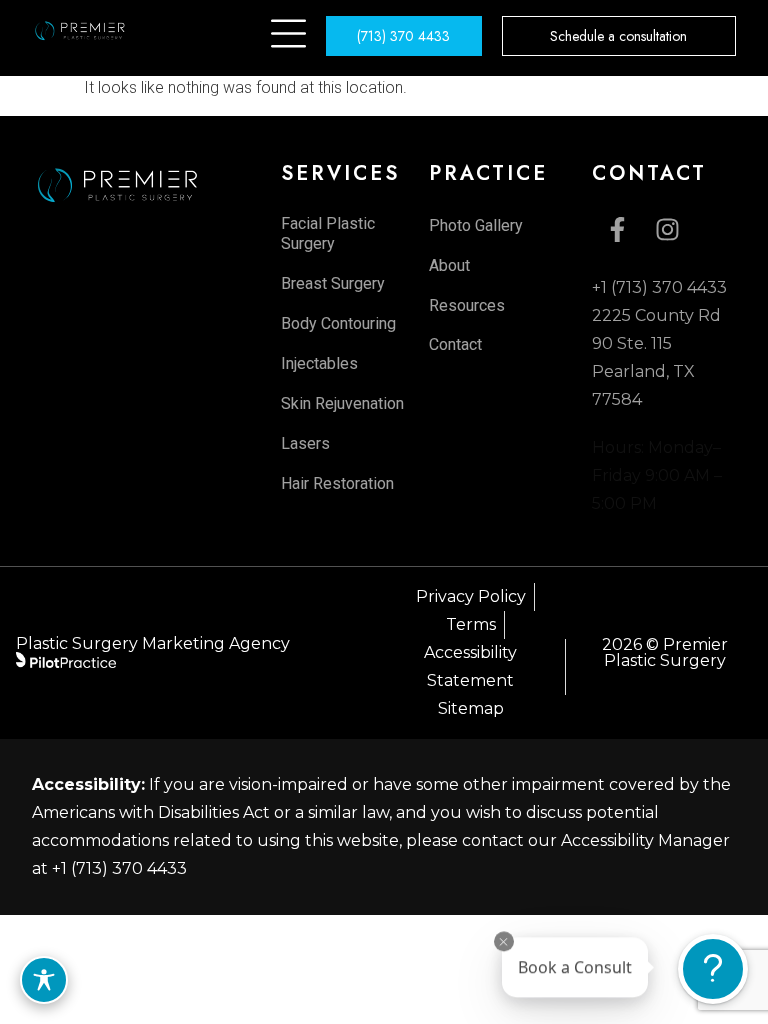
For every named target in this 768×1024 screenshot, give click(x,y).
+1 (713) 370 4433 (119, 868)
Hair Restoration (337, 483)
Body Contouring (338, 323)
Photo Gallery (476, 225)
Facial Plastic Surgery (328, 233)
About (449, 265)
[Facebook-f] (617, 229)
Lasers (305, 443)
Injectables (319, 363)
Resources (467, 305)
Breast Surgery (333, 283)
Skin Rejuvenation (342, 403)
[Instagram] (667, 229)
